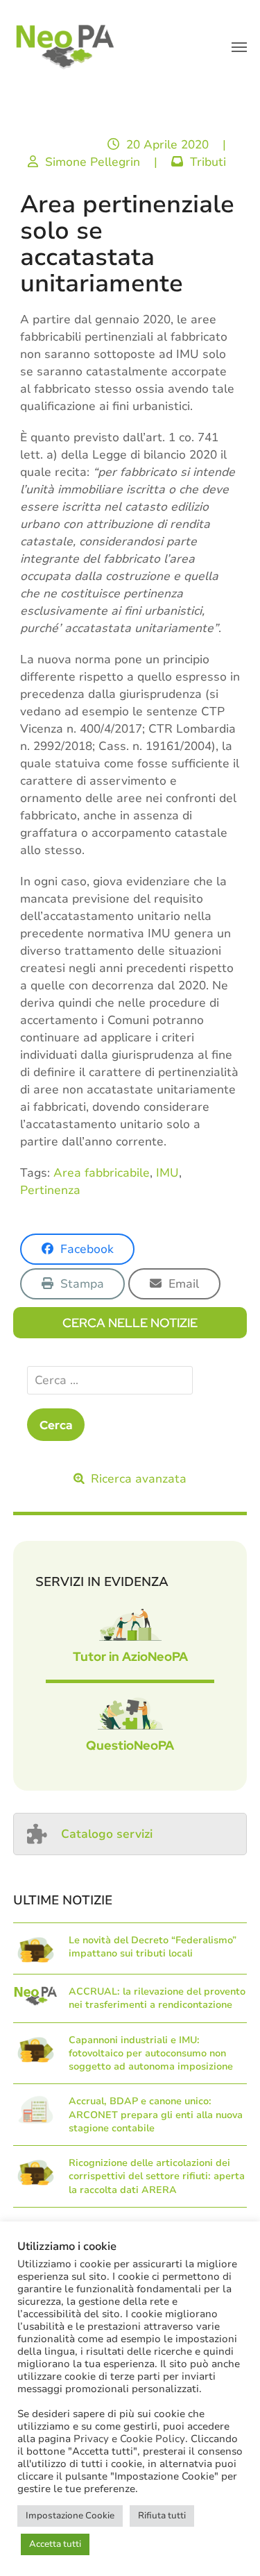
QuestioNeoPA (130, 1745)
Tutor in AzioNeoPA (130, 1656)
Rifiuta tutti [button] (162, 2516)
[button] (239, 47)
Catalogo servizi (107, 1834)
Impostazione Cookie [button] (70, 2516)
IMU (167, 1173)
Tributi (208, 162)
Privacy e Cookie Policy (129, 2439)
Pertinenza (50, 1190)
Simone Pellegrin (93, 162)
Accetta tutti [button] (55, 2544)
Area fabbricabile (102, 1173)
